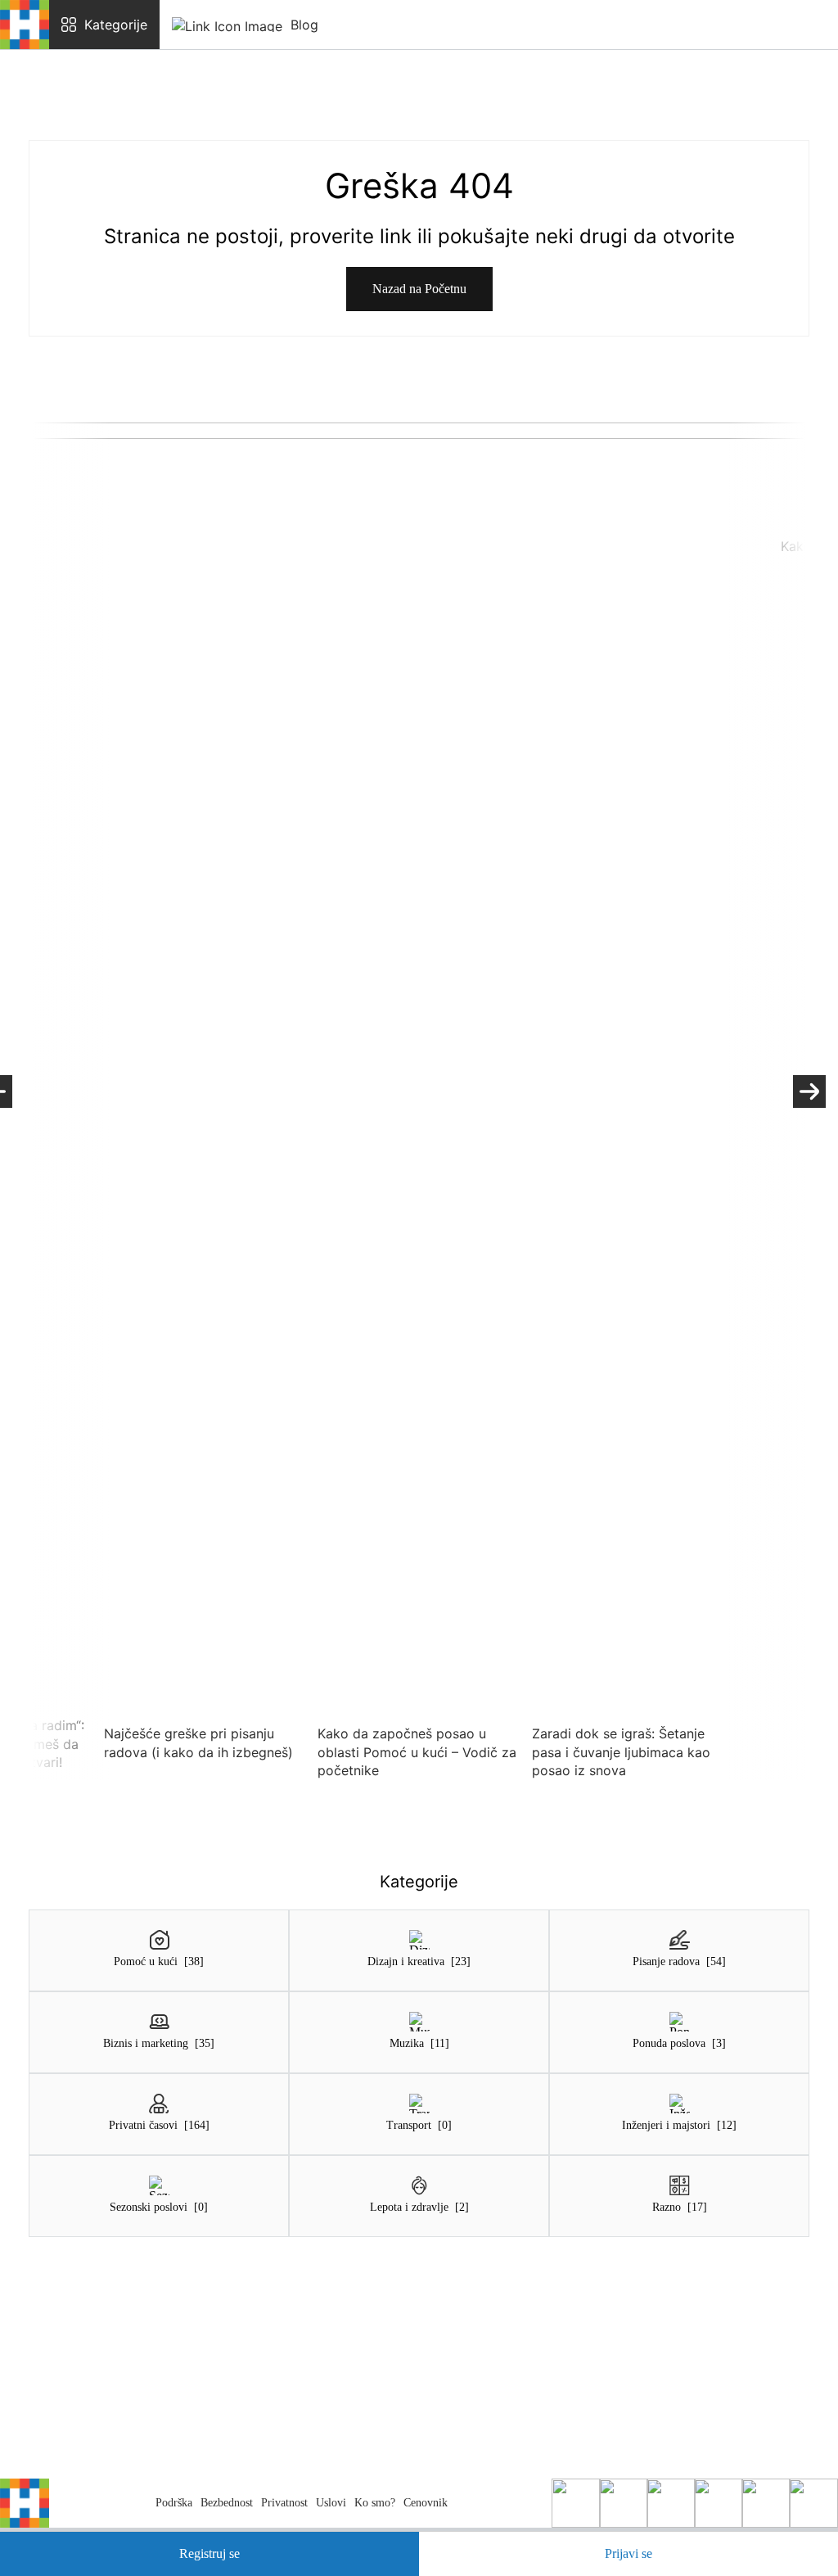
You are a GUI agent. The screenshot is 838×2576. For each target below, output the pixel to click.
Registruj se (209, 2553)
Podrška (174, 2503)
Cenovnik (426, 2503)
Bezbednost (227, 2503)
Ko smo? (375, 2503)
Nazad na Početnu (419, 289)
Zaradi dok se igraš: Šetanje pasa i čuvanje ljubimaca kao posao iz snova (621, 1752)
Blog (304, 25)
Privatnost (284, 2503)
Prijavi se (628, 2553)
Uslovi (331, 2503)
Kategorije (116, 25)
